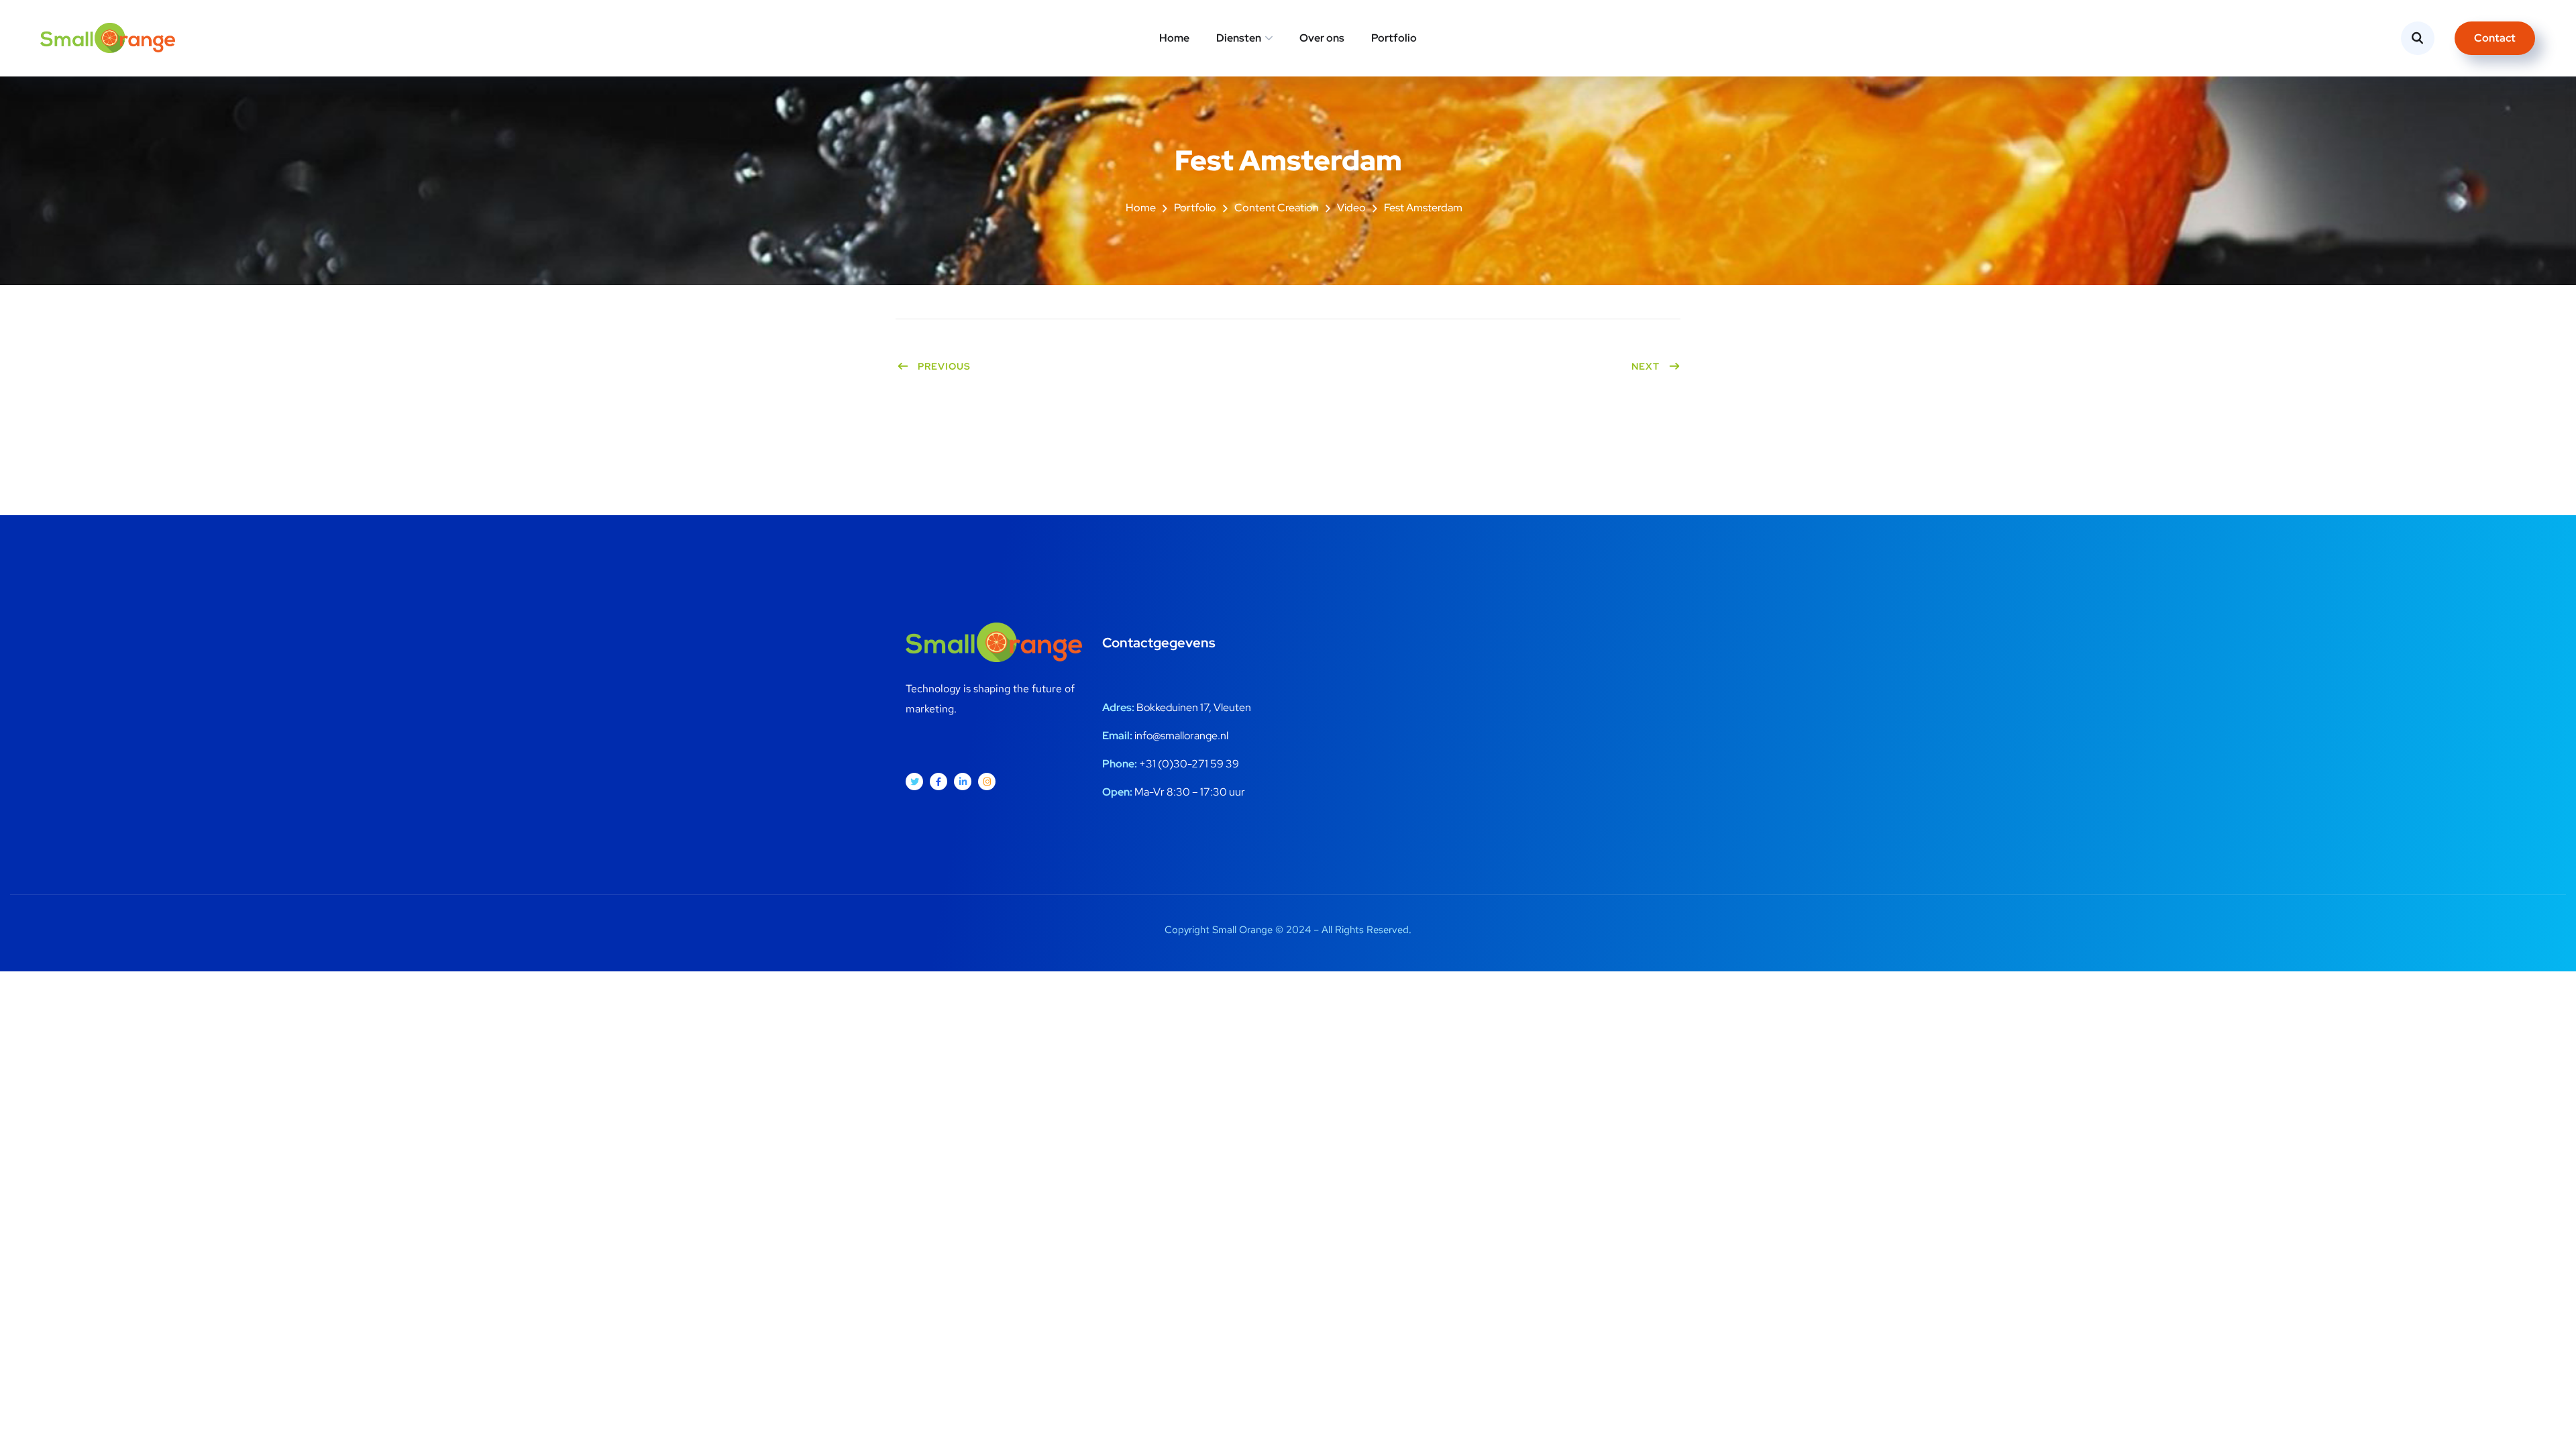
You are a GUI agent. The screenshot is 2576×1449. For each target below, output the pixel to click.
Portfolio (1394, 38)
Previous (944, 366)
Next (1646, 366)
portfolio (1195, 208)
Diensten (1239, 38)
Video (1351, 208)
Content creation (1277, 208)
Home (1174, 38)
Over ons (1322, 38)
